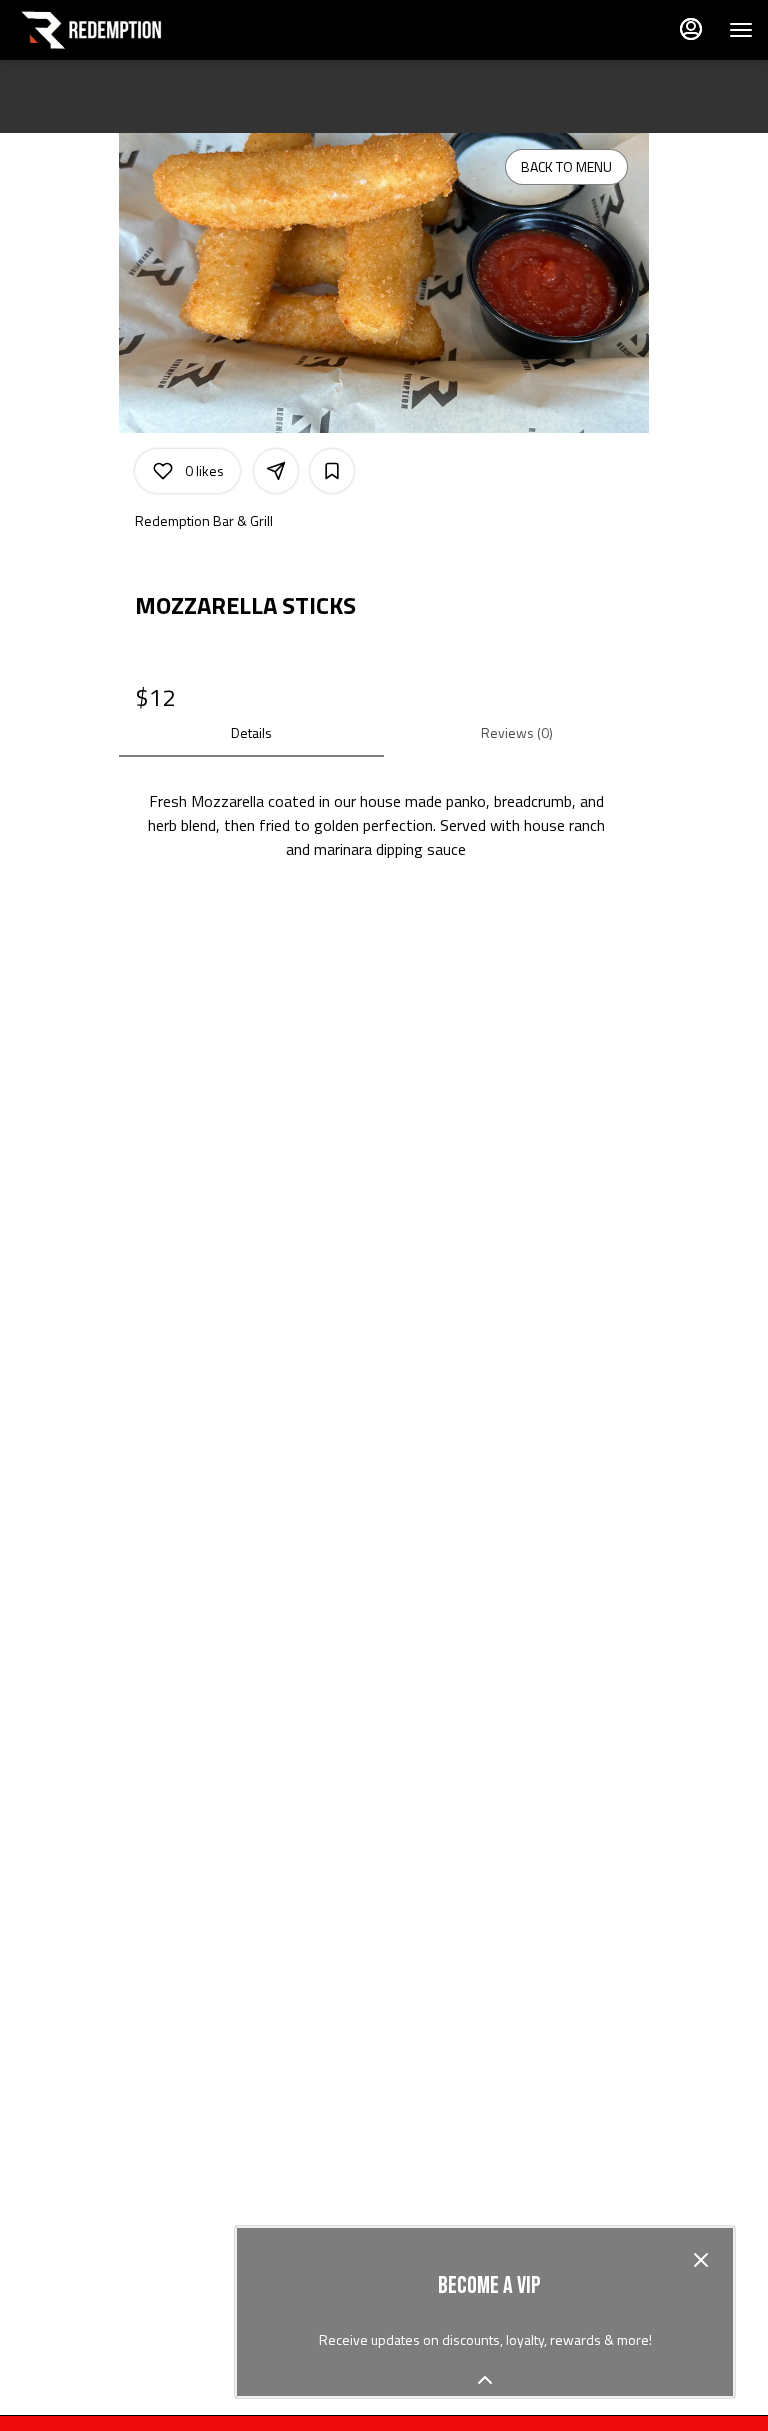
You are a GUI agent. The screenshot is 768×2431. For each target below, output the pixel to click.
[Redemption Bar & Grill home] (105, 30)
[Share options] (276, 471)
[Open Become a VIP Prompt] (485, 2380)
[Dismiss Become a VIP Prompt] (701, 2260)
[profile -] (691, 29)
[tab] (251, 733)
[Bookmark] (332, 471)
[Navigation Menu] (741, 30)
